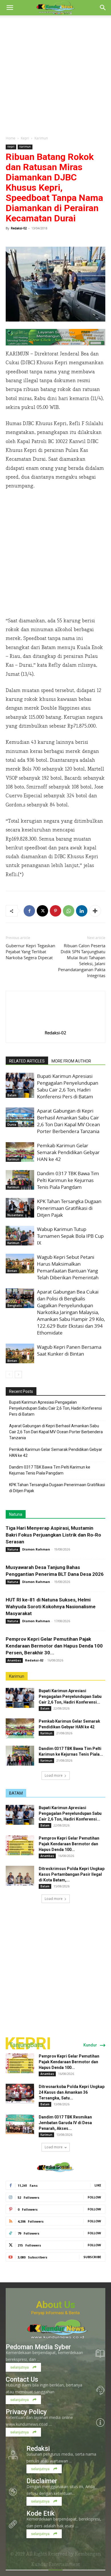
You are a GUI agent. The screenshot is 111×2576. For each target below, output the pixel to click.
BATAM (16, 1793)
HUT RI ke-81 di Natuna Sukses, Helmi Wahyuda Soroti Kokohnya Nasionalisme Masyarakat (51, 1607)
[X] (42, 911)
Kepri (25, 138)
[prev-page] (9, 1375)
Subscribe (92, 2257)
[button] (10, 8)
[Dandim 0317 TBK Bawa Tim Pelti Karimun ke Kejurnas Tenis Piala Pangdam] (20, 1180)
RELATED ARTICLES (27, 1061)
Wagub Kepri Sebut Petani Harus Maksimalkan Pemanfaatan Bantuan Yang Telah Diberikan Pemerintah (68, 1267)
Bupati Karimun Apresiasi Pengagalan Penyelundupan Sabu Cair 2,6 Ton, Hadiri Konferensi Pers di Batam (68, 1086)
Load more (54, 1775)
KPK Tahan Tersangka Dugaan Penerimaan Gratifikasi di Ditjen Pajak (69, 1208)
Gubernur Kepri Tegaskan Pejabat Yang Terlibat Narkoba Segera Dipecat (30, 952)
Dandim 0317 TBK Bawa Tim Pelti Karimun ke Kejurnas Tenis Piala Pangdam (68, 1180)
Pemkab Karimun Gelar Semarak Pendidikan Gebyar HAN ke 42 (68, 1152)
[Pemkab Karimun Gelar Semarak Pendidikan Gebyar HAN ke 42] (20, 1152)
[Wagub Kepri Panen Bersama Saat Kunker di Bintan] (20, 1353)
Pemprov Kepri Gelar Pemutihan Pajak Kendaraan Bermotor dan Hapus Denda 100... (69, 1844)
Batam (12, 1095)
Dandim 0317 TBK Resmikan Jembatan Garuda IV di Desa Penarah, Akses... (65, 2123)
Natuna (16, 1514)
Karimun (41, 138)
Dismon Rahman (36, 1549)
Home (11, 138)
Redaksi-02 (19, 228)
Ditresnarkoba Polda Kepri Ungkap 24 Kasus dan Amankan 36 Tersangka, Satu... (72, 2092)
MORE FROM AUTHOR (71, 1061)
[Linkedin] (82, 911)
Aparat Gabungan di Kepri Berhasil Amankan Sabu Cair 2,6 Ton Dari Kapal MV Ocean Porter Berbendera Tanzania (68, 1121)
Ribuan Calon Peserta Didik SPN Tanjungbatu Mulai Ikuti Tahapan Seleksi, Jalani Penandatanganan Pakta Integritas (82, 960)
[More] (95, 911)
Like (98, 2185)
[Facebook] (29, 911)
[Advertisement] (55, 74)
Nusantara (15, 1215)
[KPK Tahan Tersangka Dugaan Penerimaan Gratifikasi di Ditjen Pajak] (20, 1208)
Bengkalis (15, 1305)
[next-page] (18, 1375)
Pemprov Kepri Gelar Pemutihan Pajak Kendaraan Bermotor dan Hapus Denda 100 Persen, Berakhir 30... (54, 1646)
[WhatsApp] (69, 911)
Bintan (12, 1271)
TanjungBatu (26, 2045)
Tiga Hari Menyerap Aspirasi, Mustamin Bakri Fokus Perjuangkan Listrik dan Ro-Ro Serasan (53, 1535)
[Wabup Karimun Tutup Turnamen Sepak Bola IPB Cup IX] (20, 1236)
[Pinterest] (55, 911)
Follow (94, 2197)
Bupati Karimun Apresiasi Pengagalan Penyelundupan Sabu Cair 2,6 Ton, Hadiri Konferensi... (70, 1696)
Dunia (12, 1125)
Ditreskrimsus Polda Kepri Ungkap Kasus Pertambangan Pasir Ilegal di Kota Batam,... (72, 1874)
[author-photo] (55, 1025)
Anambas (14, 1660)
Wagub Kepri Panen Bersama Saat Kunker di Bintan (69, 1350)
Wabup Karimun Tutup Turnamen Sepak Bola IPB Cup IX (70, 1236)
